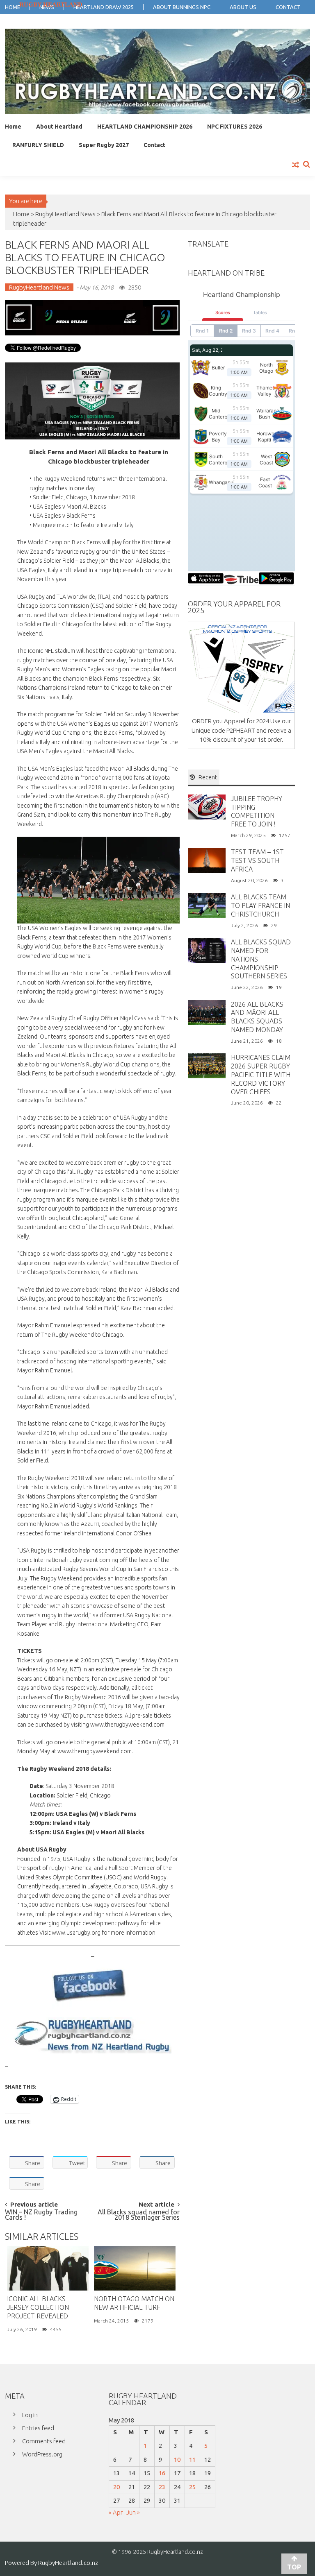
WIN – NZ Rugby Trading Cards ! (41, 2215)
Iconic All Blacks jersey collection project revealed (38, 2307)
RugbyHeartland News (65, 214)
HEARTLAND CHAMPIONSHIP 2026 (145, 127)
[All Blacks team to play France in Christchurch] (207, 905)
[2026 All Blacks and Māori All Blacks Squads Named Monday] (207, 1012)
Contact (154, 145)
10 (177, 2459)
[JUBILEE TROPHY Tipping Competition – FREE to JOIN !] (207, 806)
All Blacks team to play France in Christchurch (260, 905)
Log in (30, 2415)
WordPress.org (42, 2454)
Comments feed (44, 2441)
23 (162, 2487)
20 (116, 2487)
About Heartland (59, 127)
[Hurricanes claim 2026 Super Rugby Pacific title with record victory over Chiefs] (207, 1065)
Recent (208, 777)
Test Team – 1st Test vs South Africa (257, 860)
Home (13, 127)
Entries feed (38, 2428)
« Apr (116, 2512)
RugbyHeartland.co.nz (68, 2563)
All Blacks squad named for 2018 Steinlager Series (139, 2215)
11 (192, 2459)
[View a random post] (296, 165)
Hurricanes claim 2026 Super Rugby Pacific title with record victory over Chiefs (261, 1074)
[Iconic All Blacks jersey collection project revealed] (48, 2268)
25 (192, 2487)
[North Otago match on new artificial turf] (135, 2268)
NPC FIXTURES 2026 (235, 127)
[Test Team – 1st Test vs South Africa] (207, 860)
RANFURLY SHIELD (38, 145)
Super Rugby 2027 (104, 145)
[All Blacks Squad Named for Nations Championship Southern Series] (207, 950)
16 (162, 2473)
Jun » (133, 2512)
